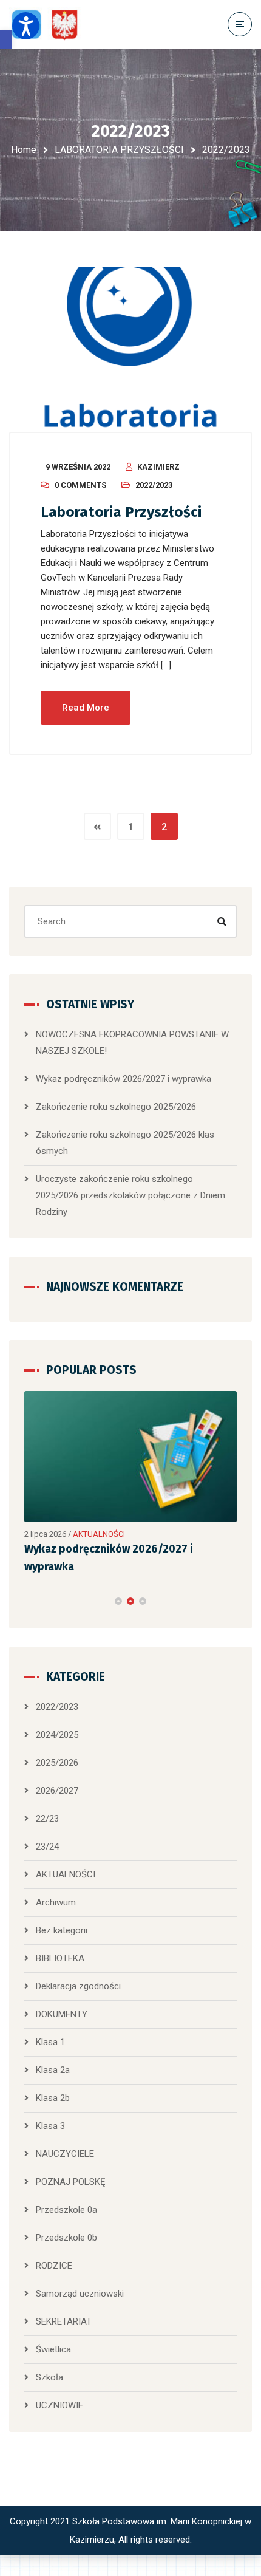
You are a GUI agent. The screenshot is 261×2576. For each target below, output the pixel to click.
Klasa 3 (50, 2126)
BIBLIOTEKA (60, 1958)
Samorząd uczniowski (80, 2294)
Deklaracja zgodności (78, 1986)
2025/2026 (57, 1763)
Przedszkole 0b (66, 2238)
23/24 (47, 1847)
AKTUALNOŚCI (99, 1534)
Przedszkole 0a (66, 2210)
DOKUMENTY (62, 2014)
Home (24, 150)
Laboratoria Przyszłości (121, 512)
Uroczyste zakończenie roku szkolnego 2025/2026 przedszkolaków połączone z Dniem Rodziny (130, 1195)
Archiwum (56, 1902)
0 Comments (80, 485)
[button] (6, 40)
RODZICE (54, 2266)
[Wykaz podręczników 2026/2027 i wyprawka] (130, 1457)
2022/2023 (154, 485)
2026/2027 (57, 1791)
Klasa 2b (53, 2098)
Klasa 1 (50, 2042)
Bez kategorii (62, 1930)
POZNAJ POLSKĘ (71, 2182)
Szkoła (49, 2377)
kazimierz (158, 467)
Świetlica (53, 2349)
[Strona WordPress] (50, 25)
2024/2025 (57, 1735)
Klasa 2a (53, 2070)
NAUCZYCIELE (65, 2154)
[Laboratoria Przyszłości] (130, 350)
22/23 (47, 1819)
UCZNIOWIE (59, 2405)
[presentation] (30, 1601)
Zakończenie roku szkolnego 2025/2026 (116, 1107)
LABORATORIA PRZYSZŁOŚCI (119, 150)
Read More (86, 708)
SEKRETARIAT (64, 2321)
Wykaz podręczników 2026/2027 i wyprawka (124, 1079)
